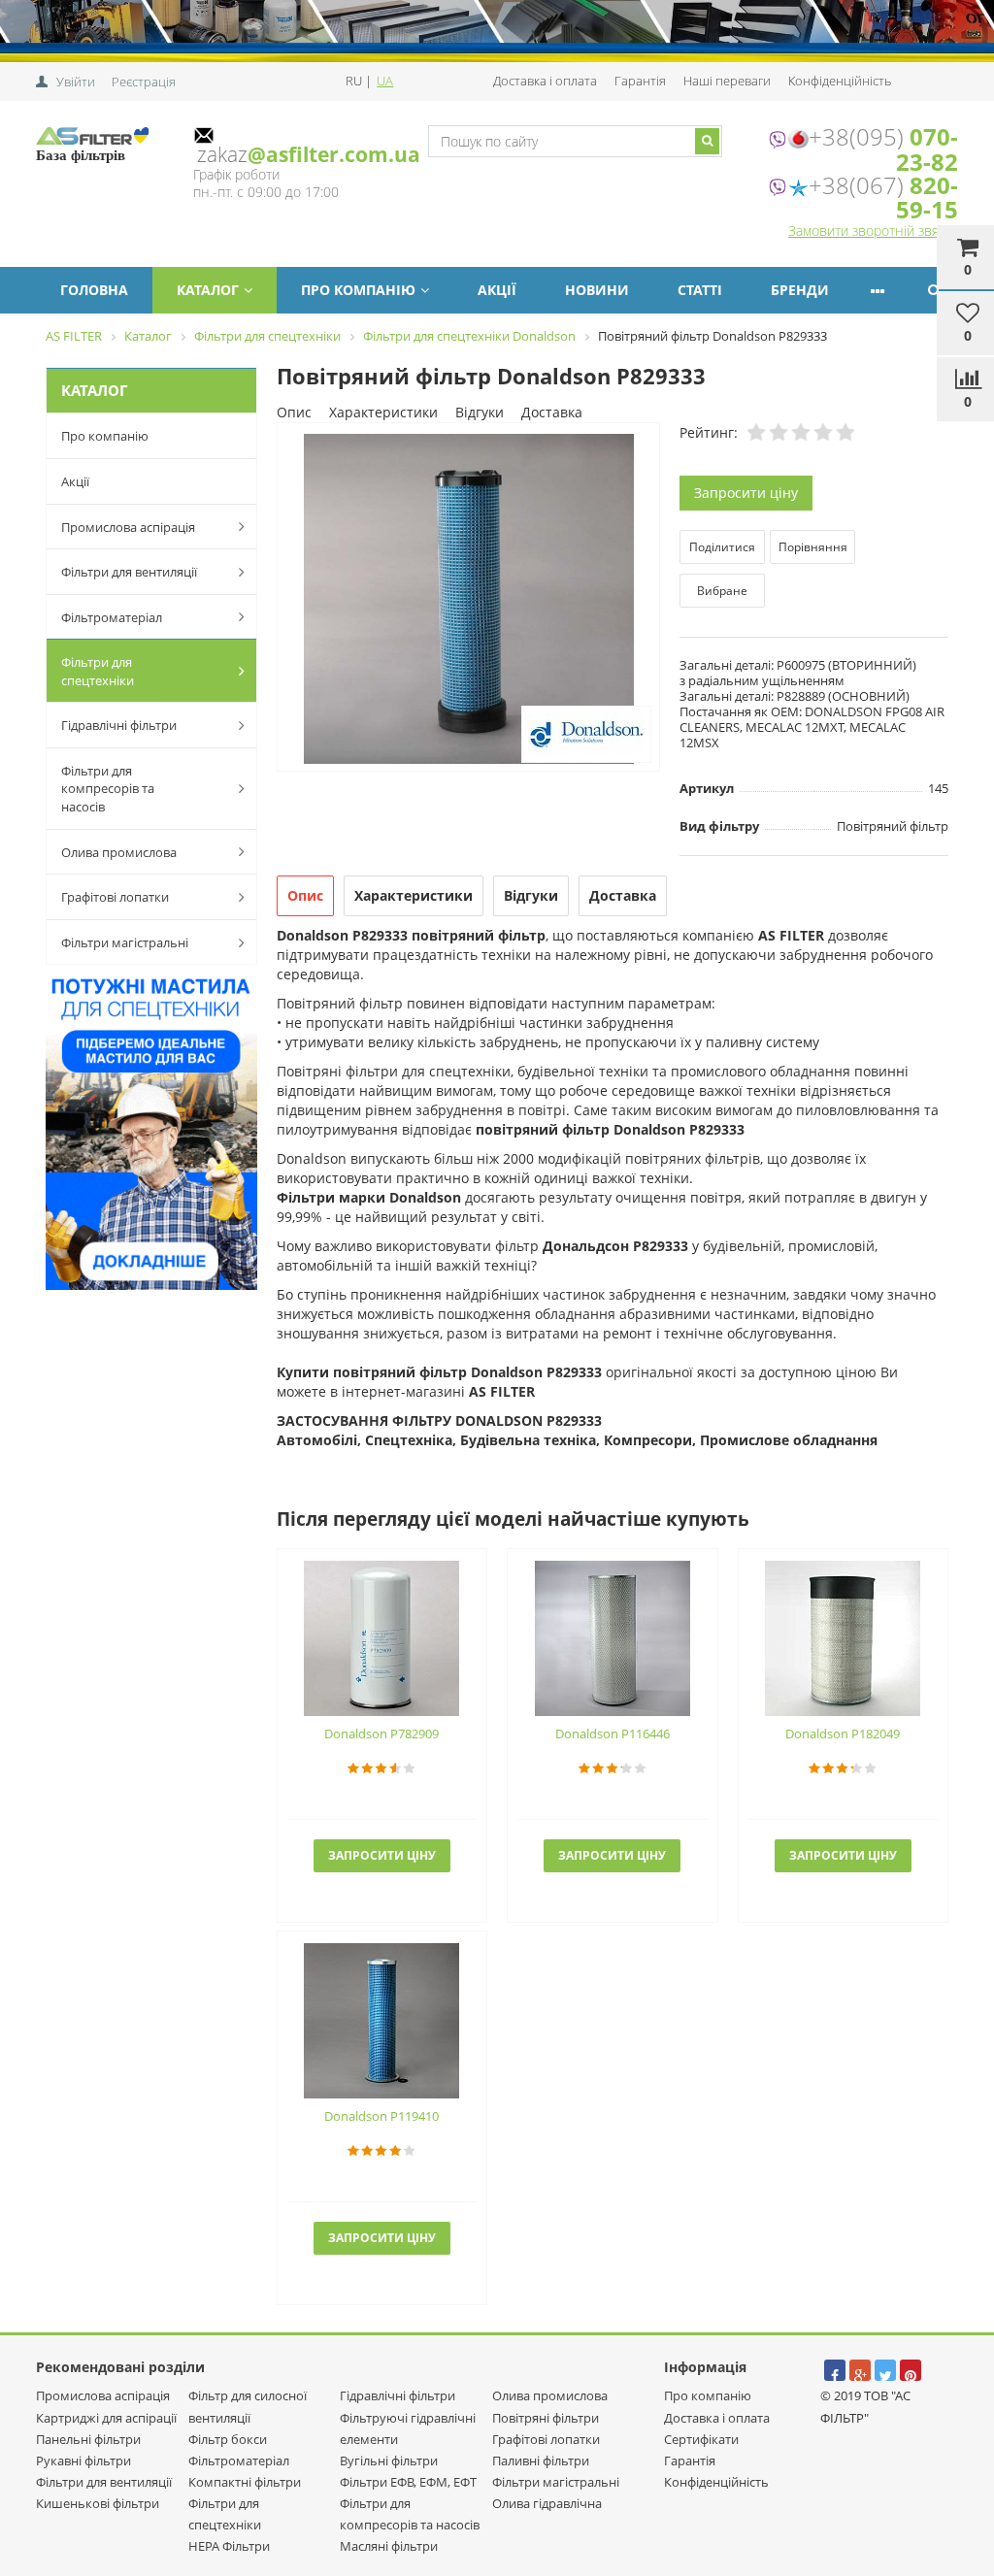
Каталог (208, 290)
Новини (597, 290)
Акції (497, 290)
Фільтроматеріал (112, 617)
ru (355, 81)
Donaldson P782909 (381, 1734)
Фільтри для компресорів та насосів (108, 789)
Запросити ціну (746, 493)
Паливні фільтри (541, 2460)
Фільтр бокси (228, 2439)
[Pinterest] (911, 2370)
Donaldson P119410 (381, 2116)
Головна (94, 290)
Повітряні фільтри (546, 2418)
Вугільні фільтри (389, 2460)
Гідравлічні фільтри (119, 725)
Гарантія (640, 81)
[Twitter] (885, 2370)
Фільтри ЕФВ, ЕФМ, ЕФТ (408, 2482)
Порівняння (813, 547)
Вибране (722, 591)
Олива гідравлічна (547, 2503)
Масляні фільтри (389, 2546)
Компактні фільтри (245, 2482)
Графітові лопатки (115, 897)
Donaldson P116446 (613, 1734)
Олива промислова (119, 852)
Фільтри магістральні (125, 942)
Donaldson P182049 (843, 1734)
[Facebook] (835, 2370)
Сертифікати (701, 2439)
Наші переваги (727, 81)
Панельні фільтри (88, 2439)
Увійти (76, 82)
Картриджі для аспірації (106, 2418)
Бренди (800, 290)
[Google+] (860, 2370)
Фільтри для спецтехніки (98, 671)
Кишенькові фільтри (98, 2503)
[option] (469, 598)
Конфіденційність (840, 81)
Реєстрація (144, 82)
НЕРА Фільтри (229, 2546)
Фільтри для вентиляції (129, 572)
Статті (700, 290)
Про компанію (358, 290)
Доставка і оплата (545, 81)
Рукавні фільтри (83, 2460)
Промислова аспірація (128, 527)
